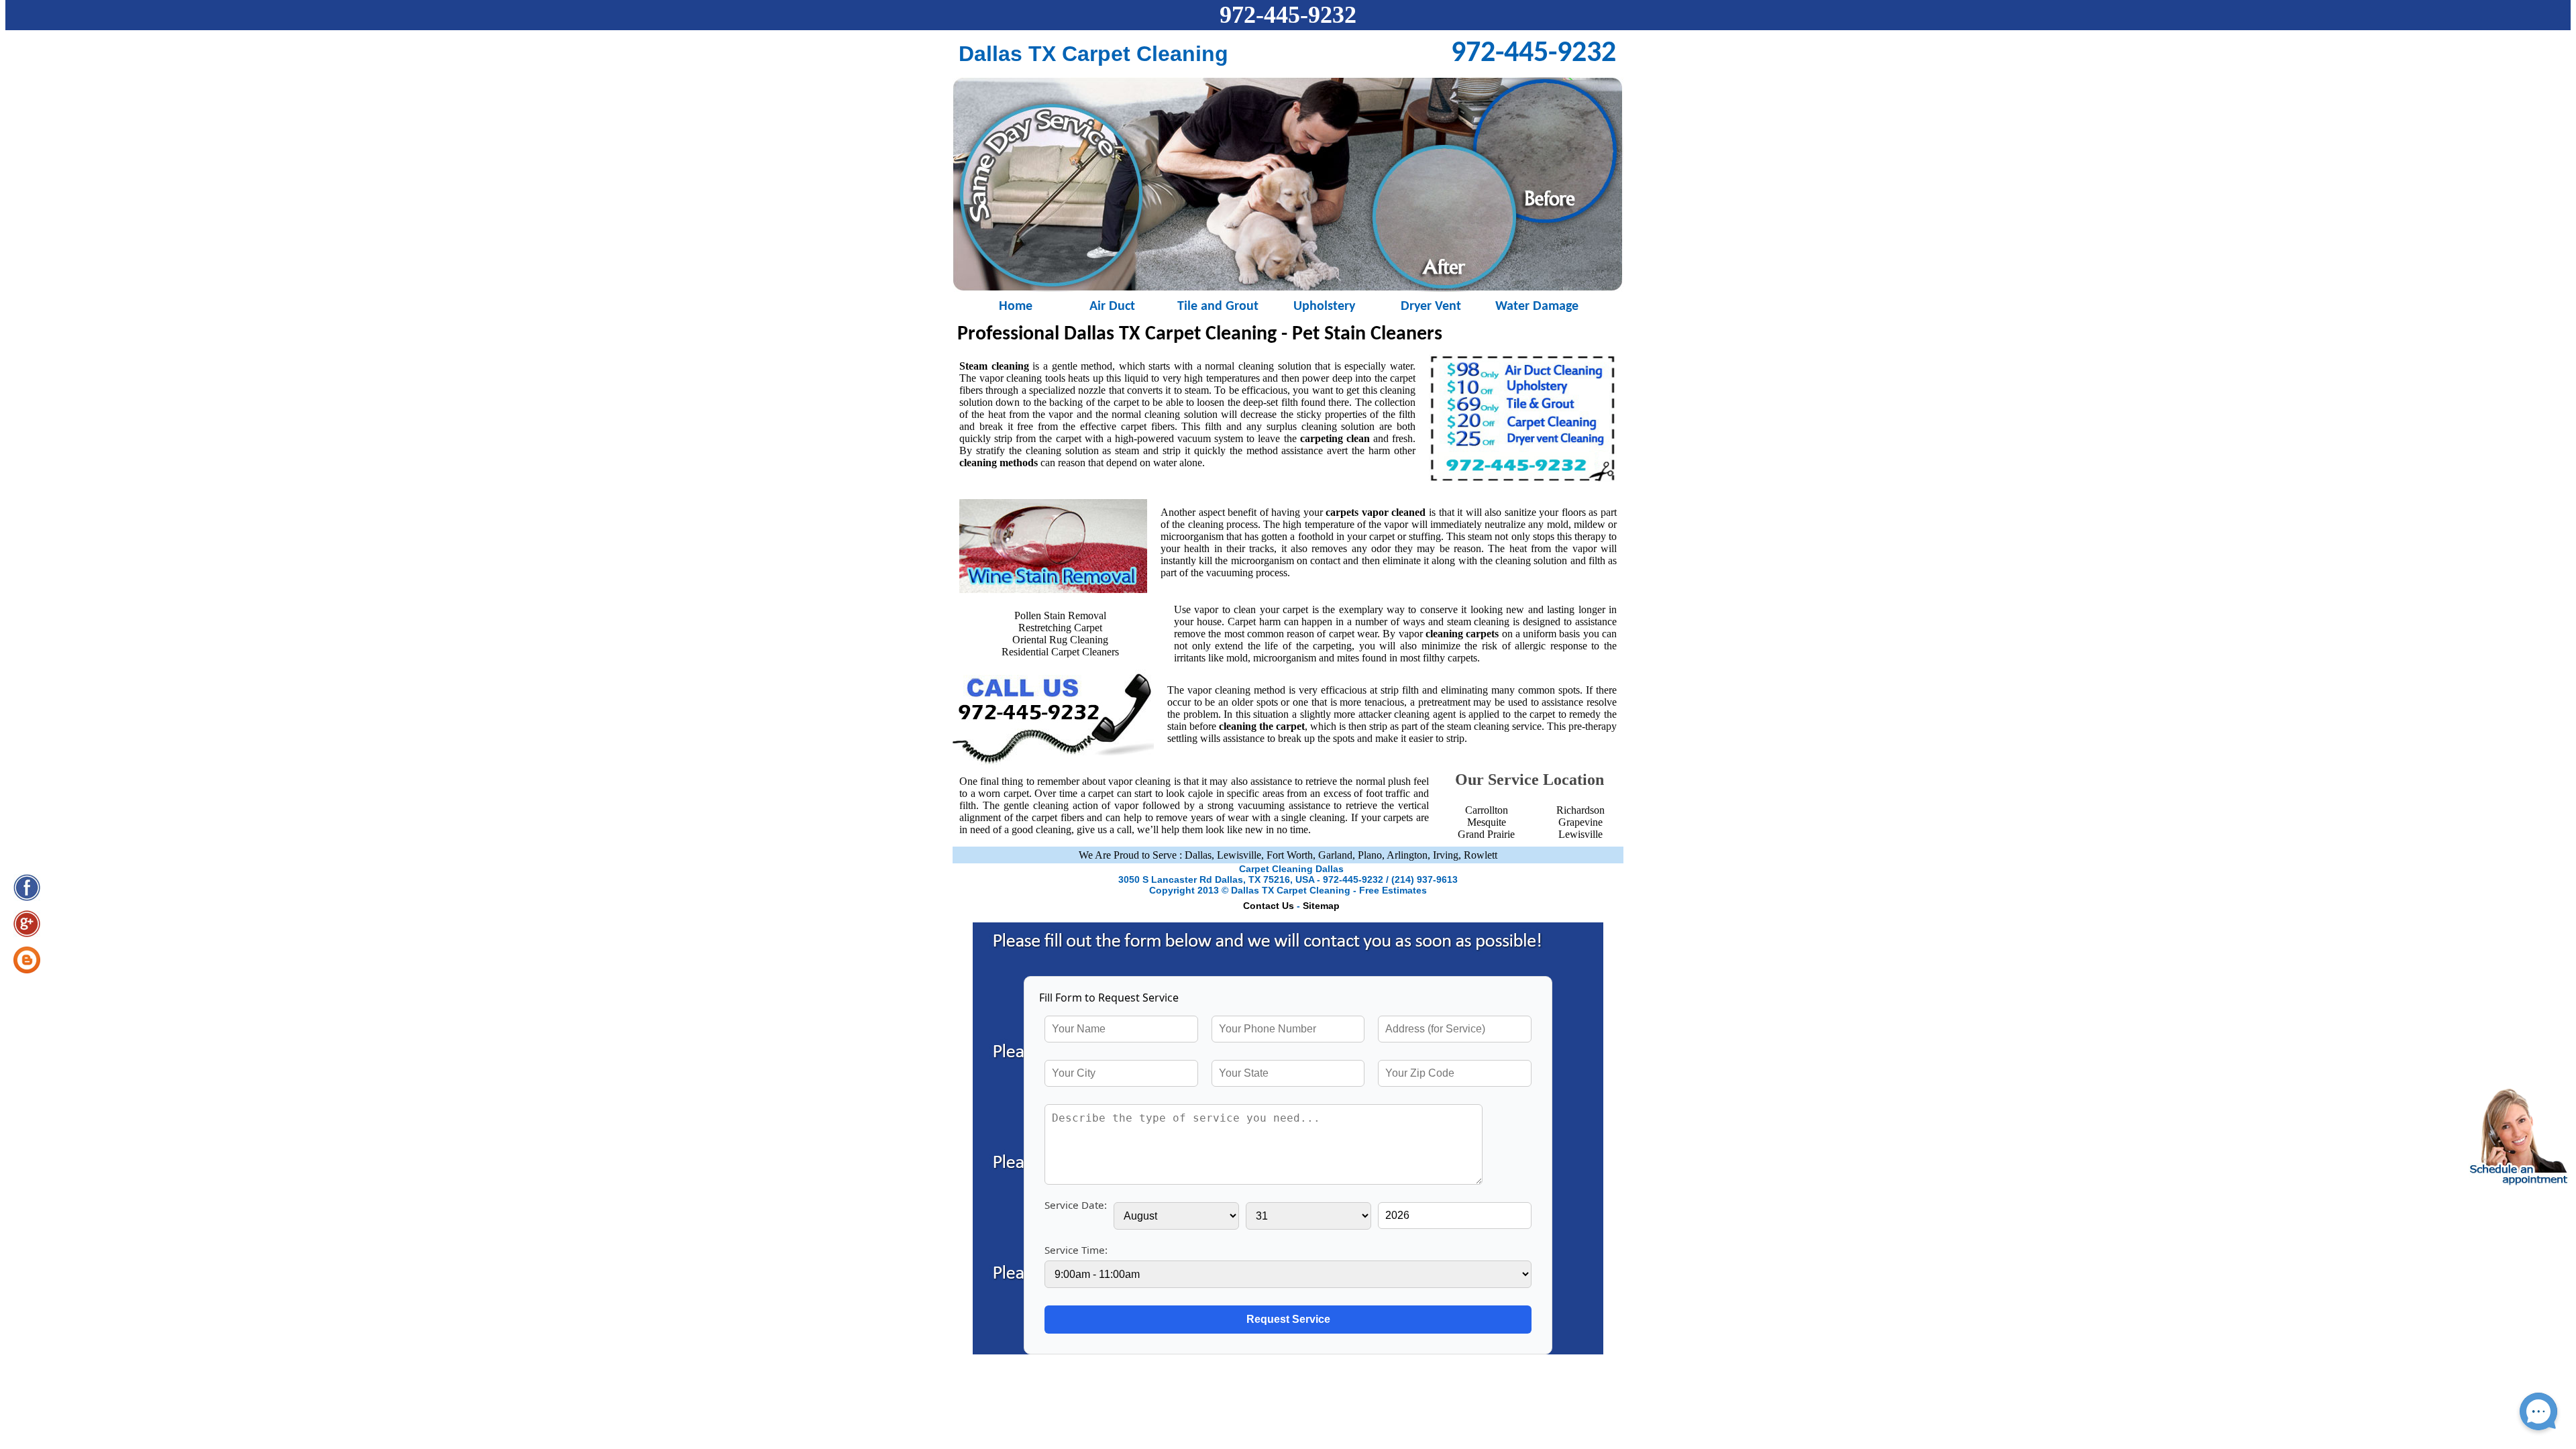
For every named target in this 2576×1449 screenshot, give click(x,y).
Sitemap (1321, 906)
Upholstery (1324, 306)
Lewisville (1580, 834)
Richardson (1580, 810)
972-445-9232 (1288, 15)
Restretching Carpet (1060, 628)
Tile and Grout (1218, 306)
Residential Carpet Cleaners (1060, 652)
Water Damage (1537, 306)
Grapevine (1580, 822)
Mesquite (1487, 822)
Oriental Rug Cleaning (1060, 640)
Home (1006, 306)
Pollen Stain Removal (1060, 615)
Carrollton (1487, 810)
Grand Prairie (1486, 834)
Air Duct (1112, 306)
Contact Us (1269, 906)
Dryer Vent (1431, 306)
